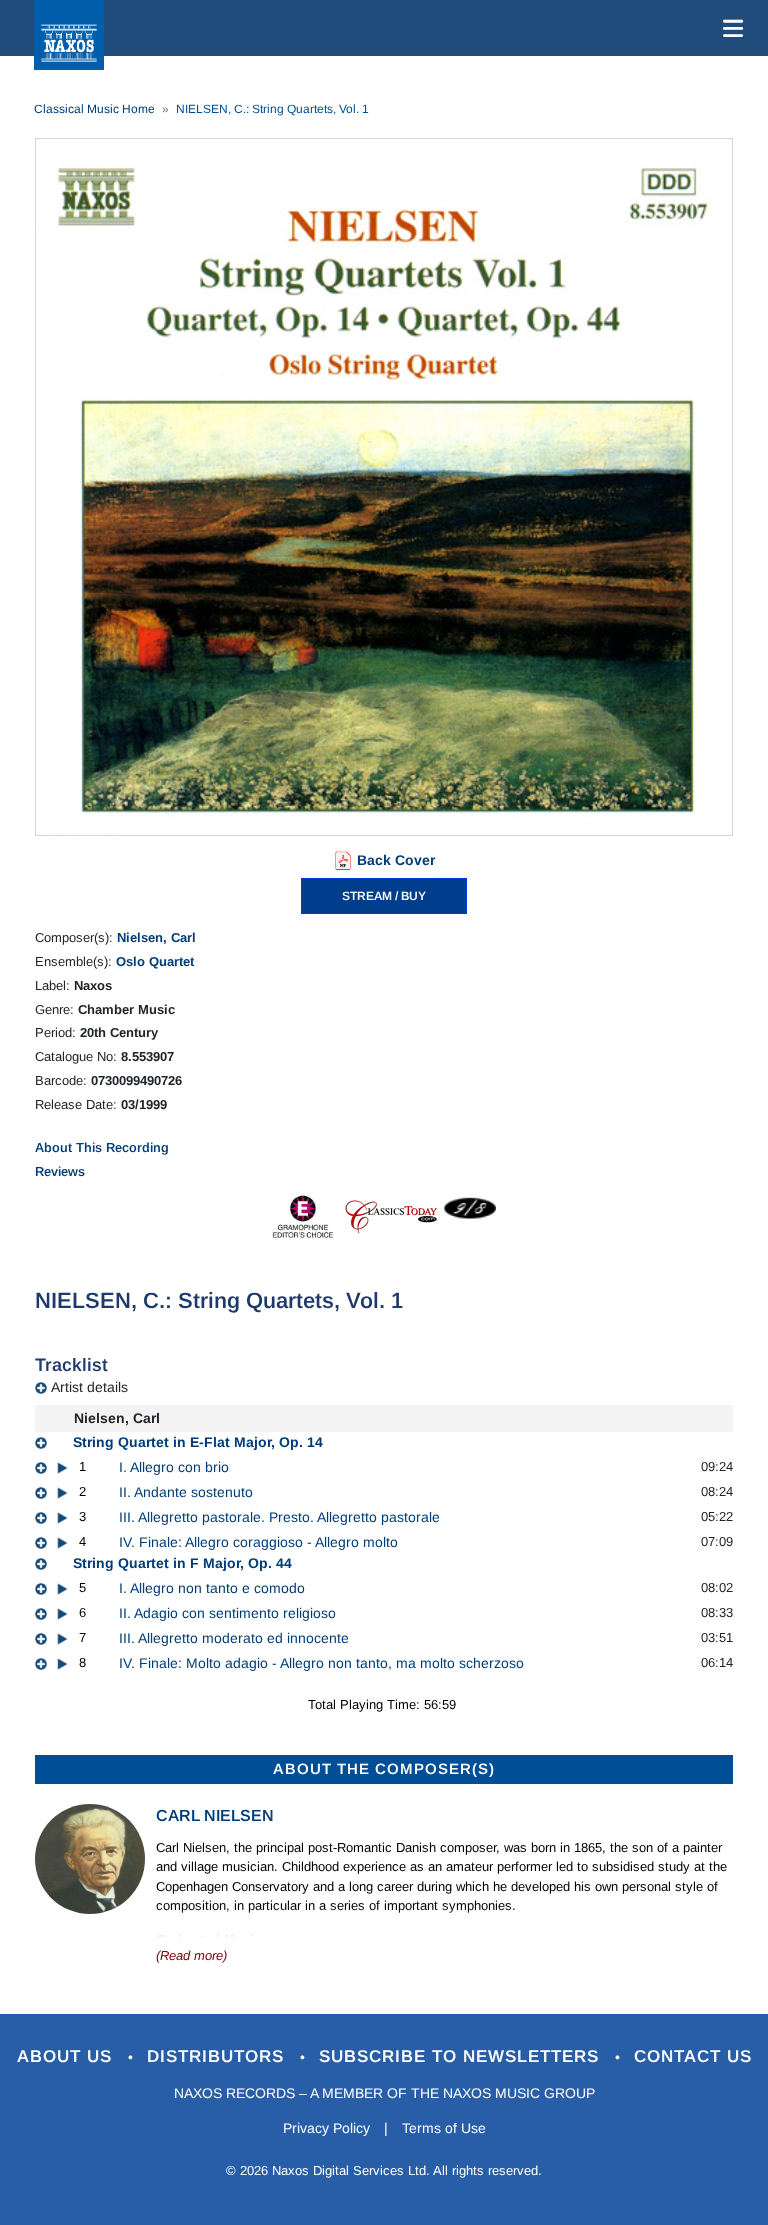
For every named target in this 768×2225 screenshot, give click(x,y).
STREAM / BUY (384, 896)
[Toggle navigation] (729, 28)
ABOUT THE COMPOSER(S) (384, 1768)
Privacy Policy (326, 2128)
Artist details (89, 1387)
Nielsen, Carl (156, 937)
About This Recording (102, 1147)
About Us (67, 2056)
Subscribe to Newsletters (462, 2056)
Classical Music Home (94, 109)
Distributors (218, 2056)
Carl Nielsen (215, 1815)
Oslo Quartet (155, 961)
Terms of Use (444, 2128)
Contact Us (693, 2056)
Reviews (60, 1171)
